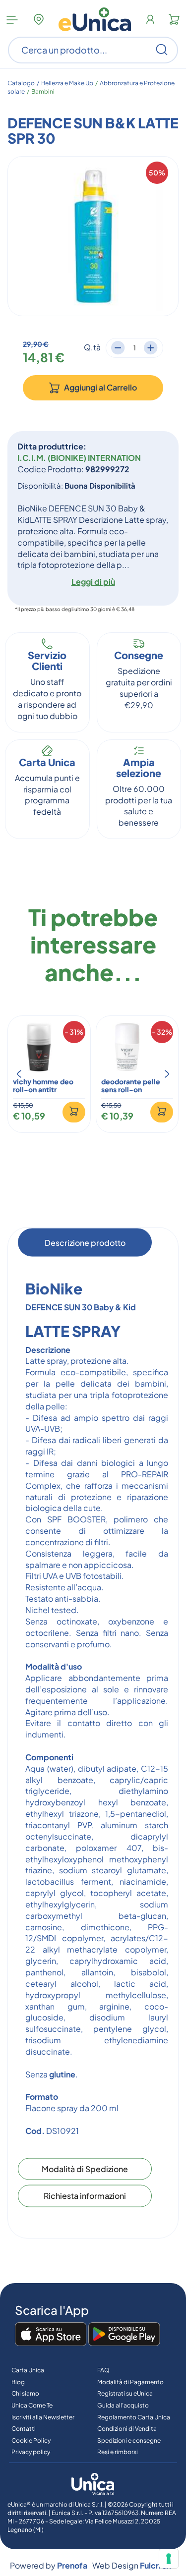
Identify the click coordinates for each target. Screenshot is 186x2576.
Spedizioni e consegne (129, 2440)
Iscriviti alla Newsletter (43, 2417)
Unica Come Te (32, 2405)
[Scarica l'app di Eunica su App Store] (51, 2335)
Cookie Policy (31, 2440)
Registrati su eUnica (125, 2393)
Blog (18, 2382)
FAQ (103, 2370)
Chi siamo (25, 2393)
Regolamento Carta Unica (134, 2417)
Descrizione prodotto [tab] (85, 1242)
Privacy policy (31, 2452)
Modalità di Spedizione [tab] (85, 2168)
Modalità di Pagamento (130, 2382)
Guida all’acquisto (123, 2405)
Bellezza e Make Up (67, 83)
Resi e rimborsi (118, 2452)
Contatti (24, 2429)
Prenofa (72, 2565)
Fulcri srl (155, 2565)
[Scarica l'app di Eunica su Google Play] (124, 2335)
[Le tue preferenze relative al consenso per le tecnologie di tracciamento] (169, 2559)
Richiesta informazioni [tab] (85, 2196)
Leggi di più (93, 582)
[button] (19, 1074)
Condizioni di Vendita (127, 2429)
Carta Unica (28, 2370)
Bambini (43, 91)
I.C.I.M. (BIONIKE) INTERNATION (79, 458)
